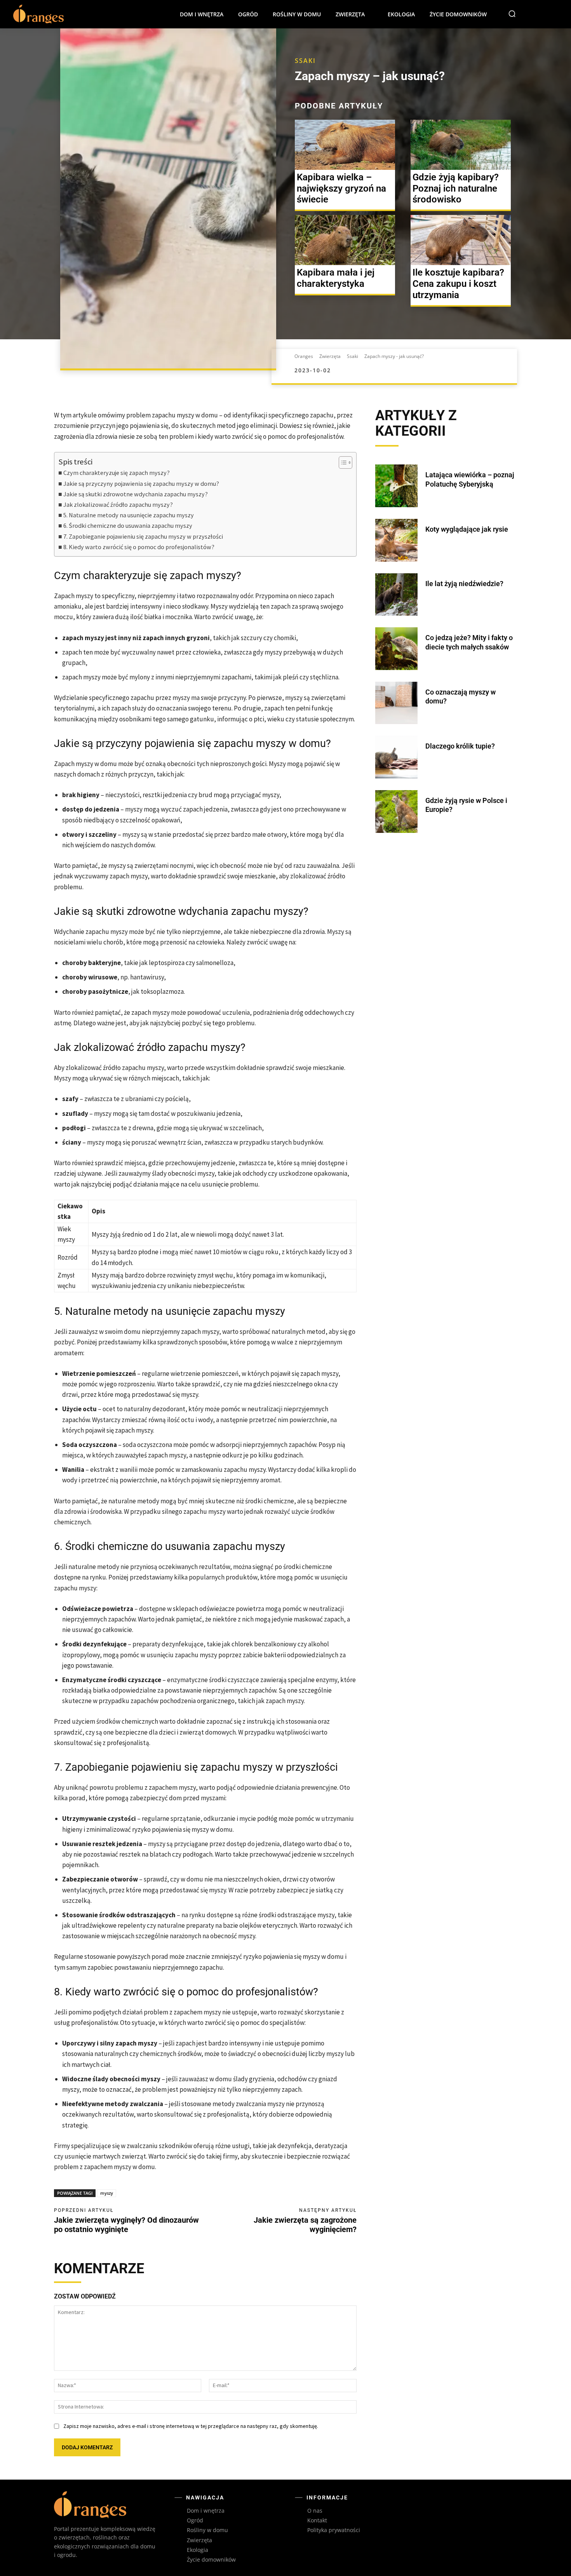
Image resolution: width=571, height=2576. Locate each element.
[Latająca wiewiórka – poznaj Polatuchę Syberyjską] (397, 486)
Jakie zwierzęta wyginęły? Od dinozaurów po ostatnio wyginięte (126, 2225)
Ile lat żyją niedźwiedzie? (464, 584)
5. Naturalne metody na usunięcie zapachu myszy (129, 515)
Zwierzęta (329, 356)
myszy (107, 2193)
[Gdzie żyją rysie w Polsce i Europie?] (397, 812)
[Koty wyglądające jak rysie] (397, 540)
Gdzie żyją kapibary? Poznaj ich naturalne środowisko (456, 188)
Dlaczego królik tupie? (460, 746)
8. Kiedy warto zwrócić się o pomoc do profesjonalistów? (139, 547)
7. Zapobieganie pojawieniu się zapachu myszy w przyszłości (143, 536)
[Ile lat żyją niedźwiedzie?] (397, 595)
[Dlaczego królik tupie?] (397, 757)
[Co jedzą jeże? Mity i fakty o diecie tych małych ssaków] (397, 649)
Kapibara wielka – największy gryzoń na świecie (341, 188)
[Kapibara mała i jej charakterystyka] (345, 240)
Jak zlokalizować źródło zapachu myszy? (118, 504)
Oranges (304, 356)
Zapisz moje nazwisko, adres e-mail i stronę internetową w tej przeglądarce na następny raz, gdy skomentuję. (191, 2426)
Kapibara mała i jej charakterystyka (336, 278)
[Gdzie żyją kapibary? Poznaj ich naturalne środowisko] (461, 145)
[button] (512, 14)
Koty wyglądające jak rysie (467, 529)
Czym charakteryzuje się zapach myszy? (117, 473)
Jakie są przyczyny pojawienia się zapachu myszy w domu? (141, 483)
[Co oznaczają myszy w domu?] (397, 703)
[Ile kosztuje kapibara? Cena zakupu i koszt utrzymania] (461, 240)
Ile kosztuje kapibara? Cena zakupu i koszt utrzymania (458, 284)
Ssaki (305, 61)
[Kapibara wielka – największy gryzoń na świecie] (345, 145)
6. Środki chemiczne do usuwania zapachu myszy (128, 525)
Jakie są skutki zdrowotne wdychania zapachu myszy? (136, 494)
